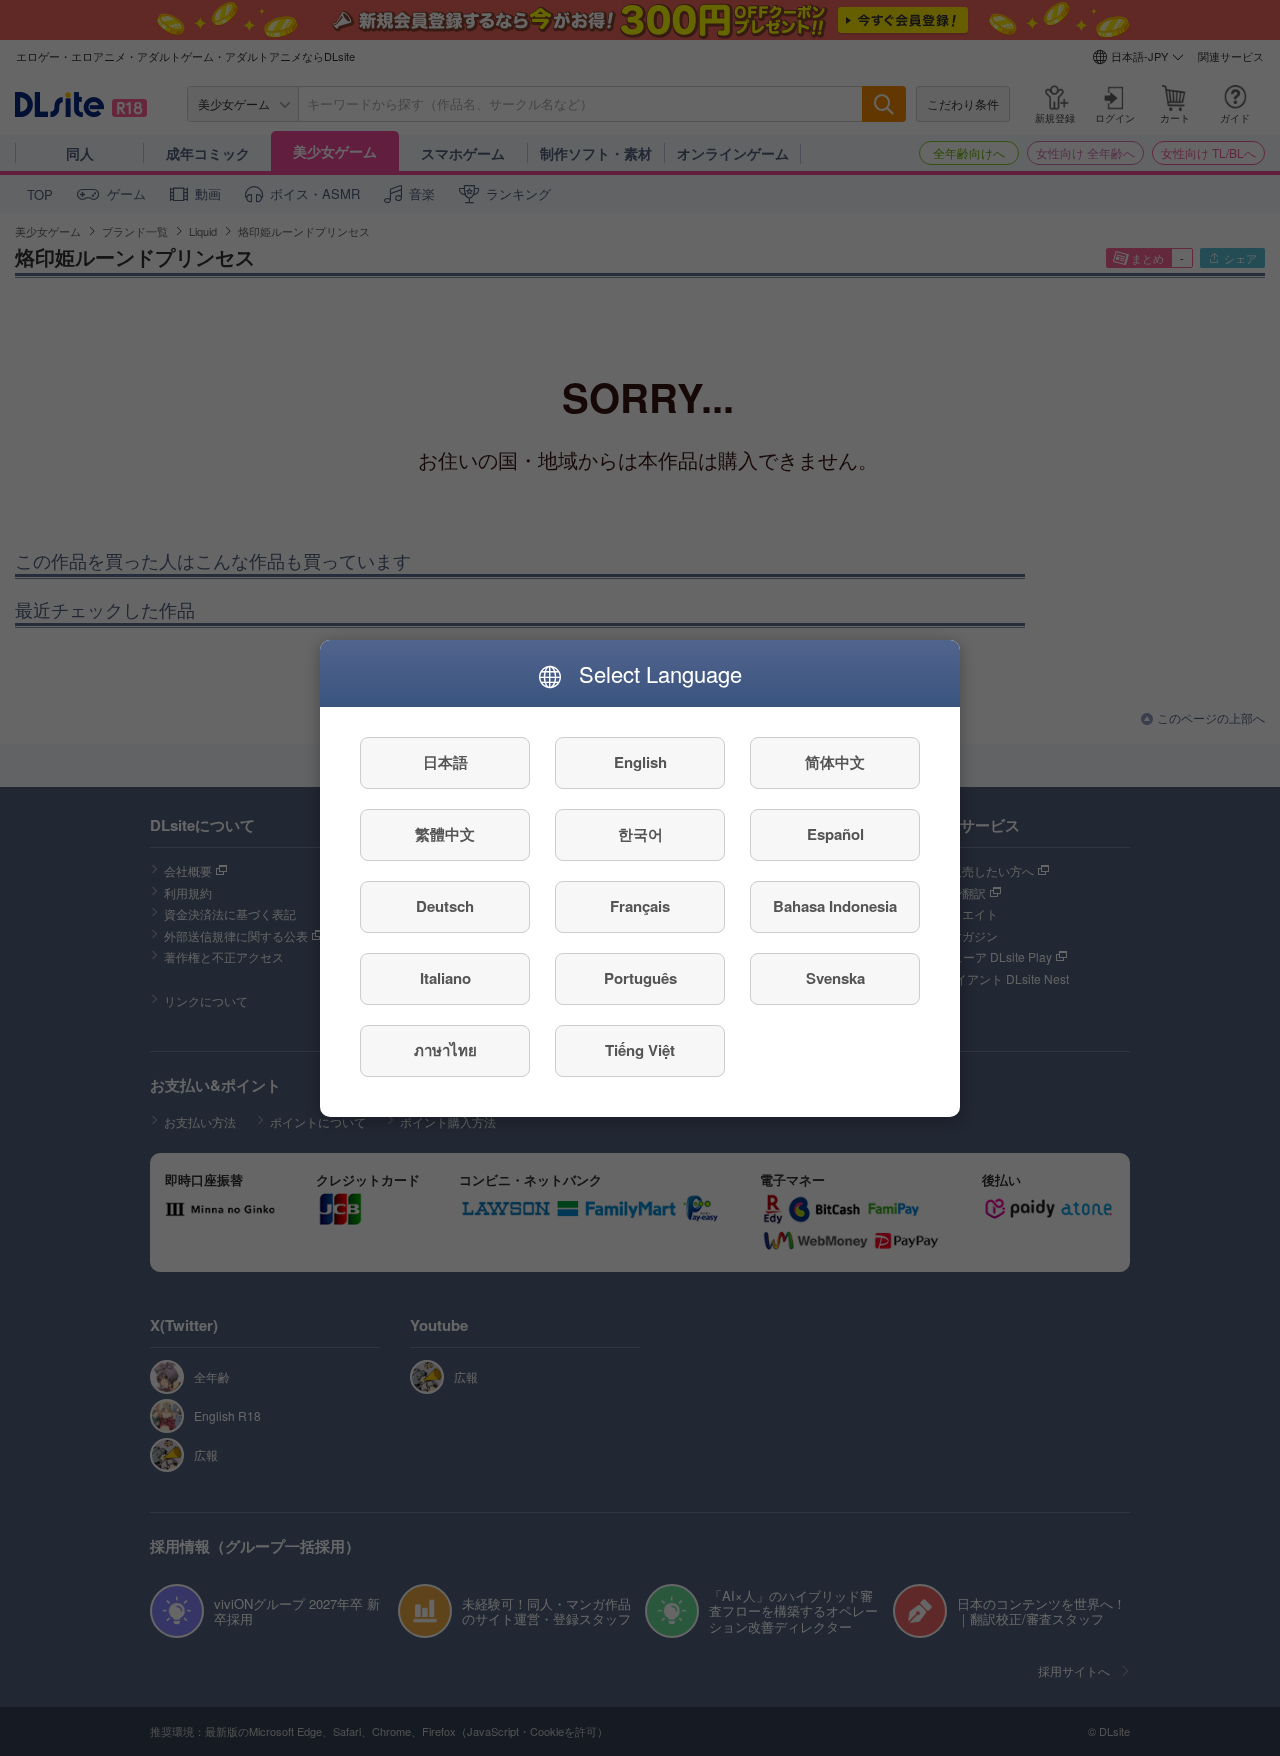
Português (640, 978)
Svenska (835, 978)
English (640, 762)
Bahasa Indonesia (835, 906)
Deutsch (445, 906)
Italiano (445, 978)
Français (640, 906)
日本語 (445, 762)
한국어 (640, 834)
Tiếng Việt (640, 1050)
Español (835, 834)
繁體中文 (445, 834)
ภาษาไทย (445, 1050)
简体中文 (835, 762)
